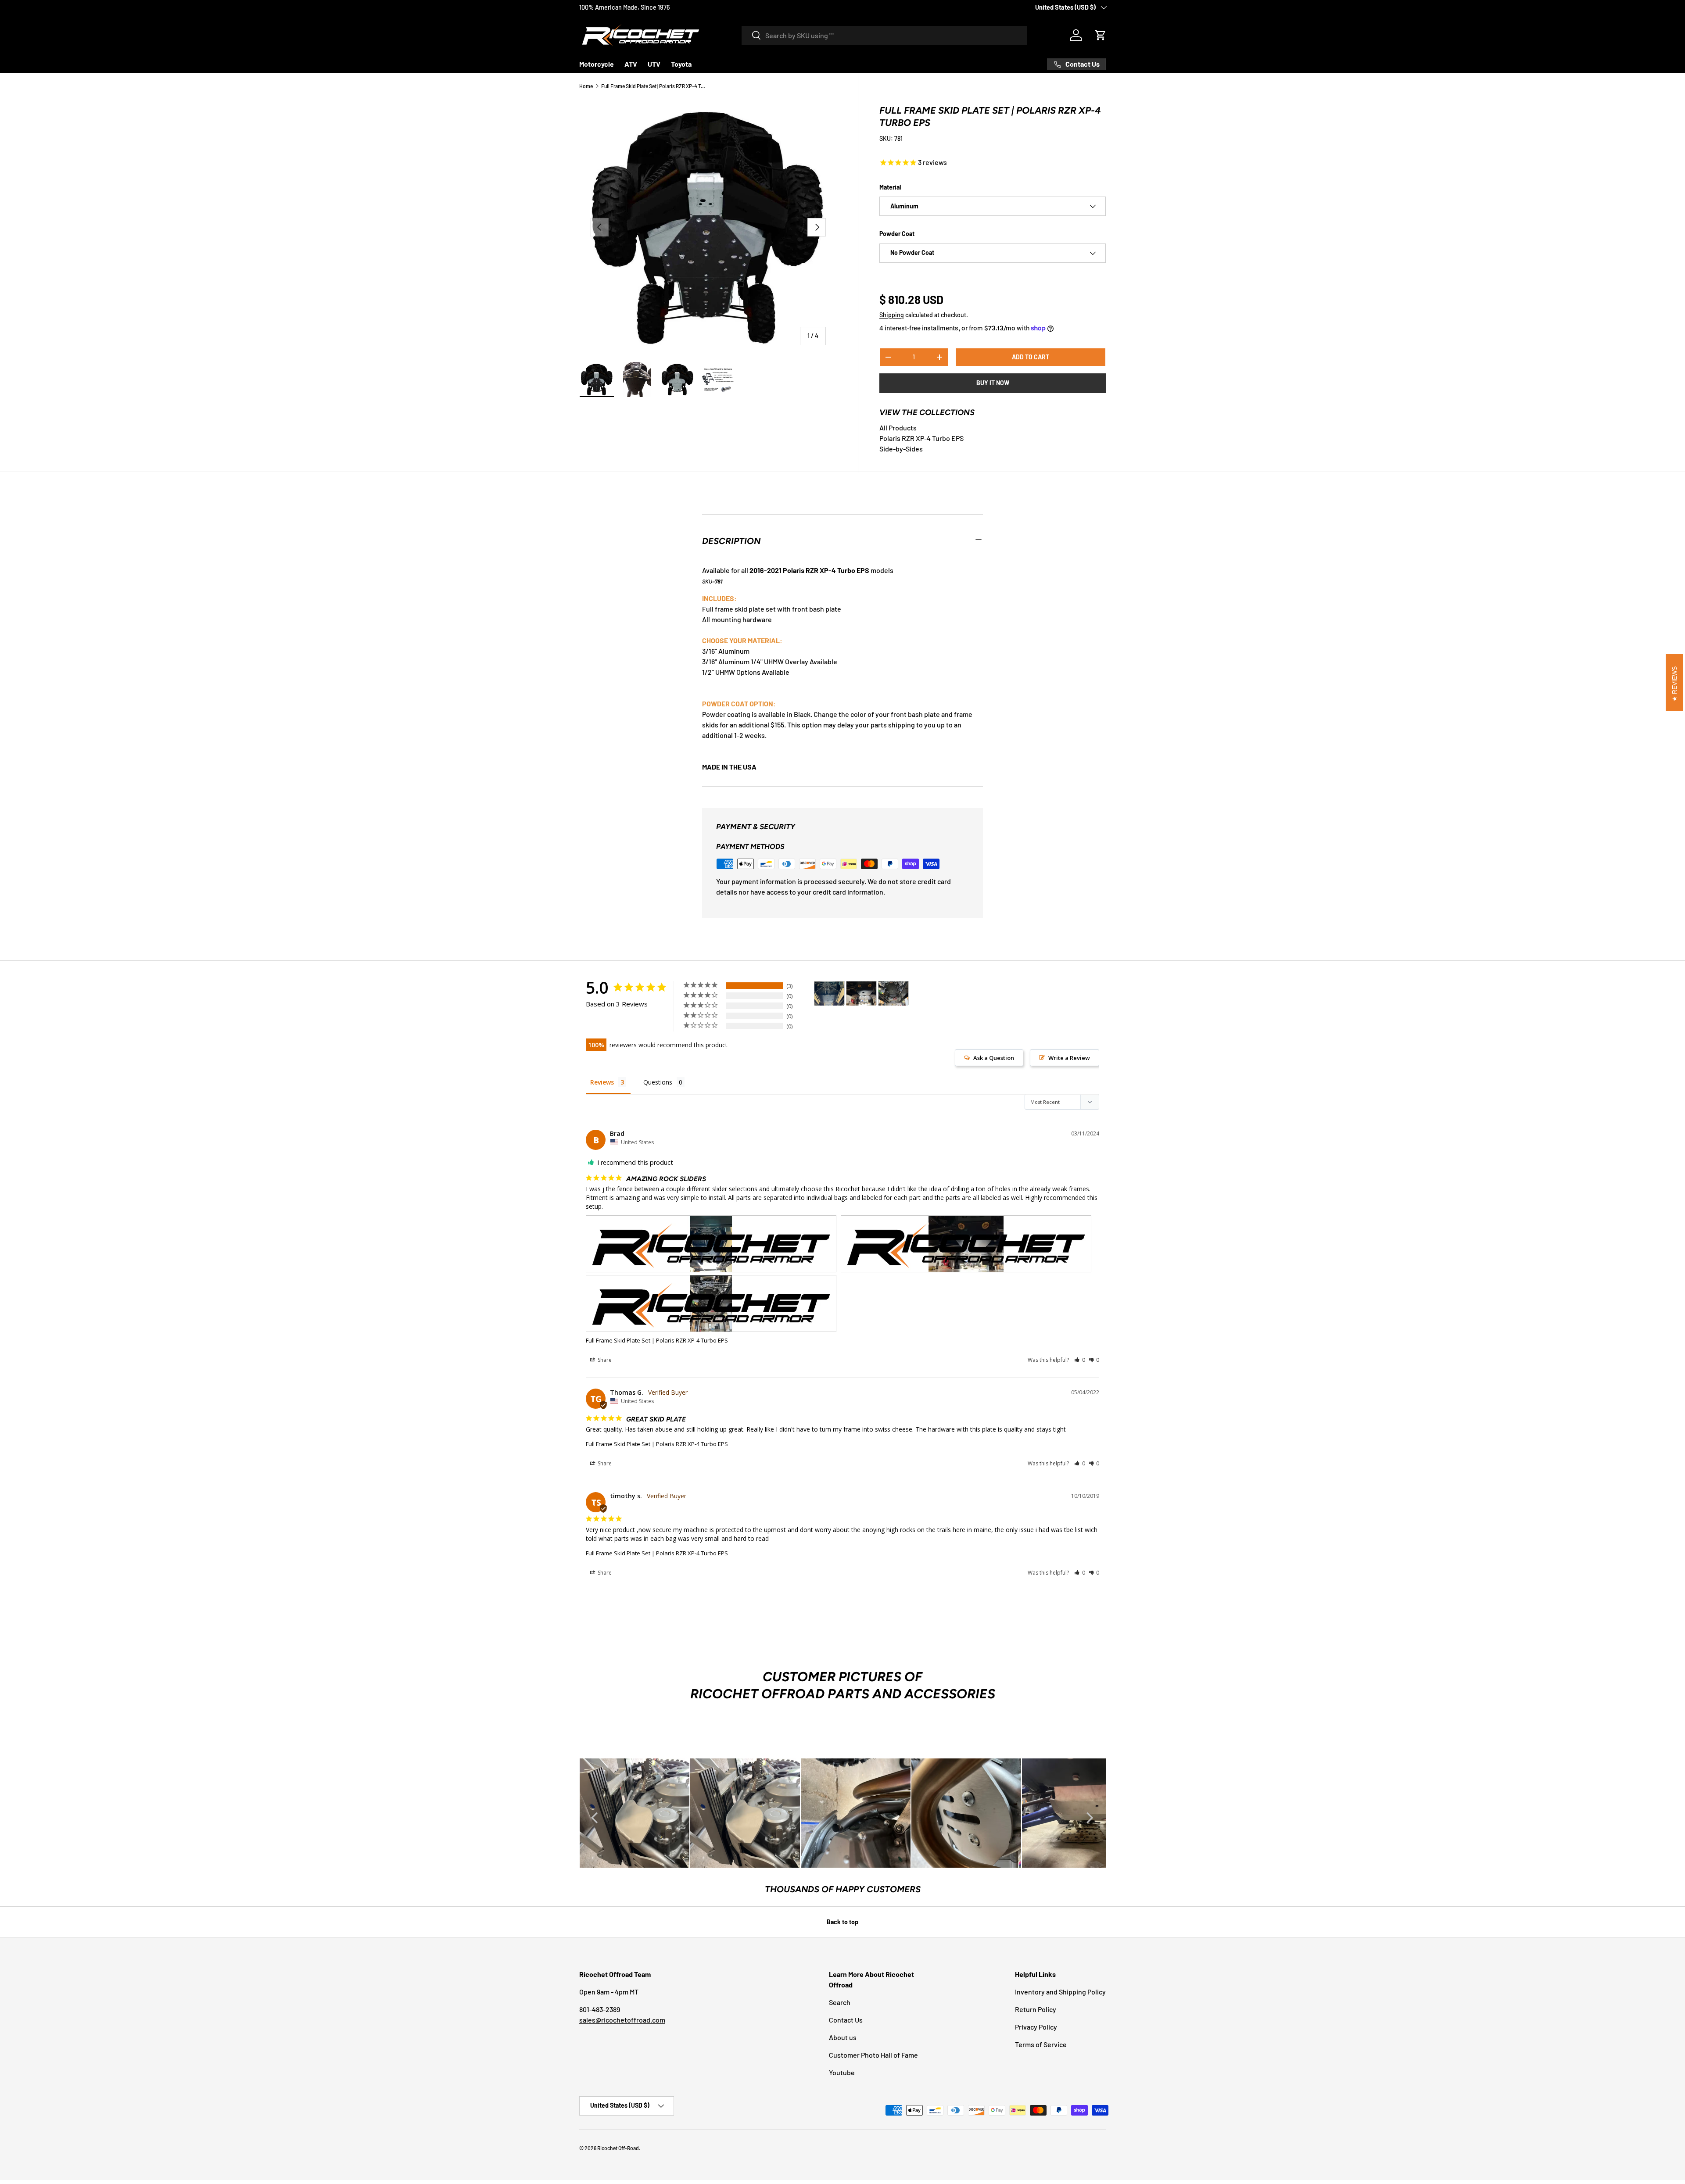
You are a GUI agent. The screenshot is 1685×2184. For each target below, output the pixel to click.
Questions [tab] (658, 1082)
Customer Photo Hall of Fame (873, 2055)
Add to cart (1031, 357)
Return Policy (1036, 2009)
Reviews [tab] (602, 1082)
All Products (898, 428)
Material (890, 187)
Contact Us (846, 2020)
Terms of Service (1041, 2044)
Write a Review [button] (1069, 1058)
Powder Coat (897, 234)
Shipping (892, 315)
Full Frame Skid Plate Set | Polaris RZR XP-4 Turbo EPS (654, 86)
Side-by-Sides (901, 449)
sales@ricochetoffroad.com (622, 2020)
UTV (654, 64)
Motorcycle (597, 64)
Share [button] (604, 1360)
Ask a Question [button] (994, 1058)
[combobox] (884, 35)
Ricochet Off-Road (618, 2148)
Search (840, 2002)
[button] (1101, 35)
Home (586, 86)
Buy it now (993, 383)
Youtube (842, 2072)
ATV (631, 64)
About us (843, 2037)
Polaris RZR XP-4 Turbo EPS (921, 438)
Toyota (681, 64)
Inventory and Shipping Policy (1060, 1992)
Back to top (842, 1922)
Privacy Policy (1036, 2027)
